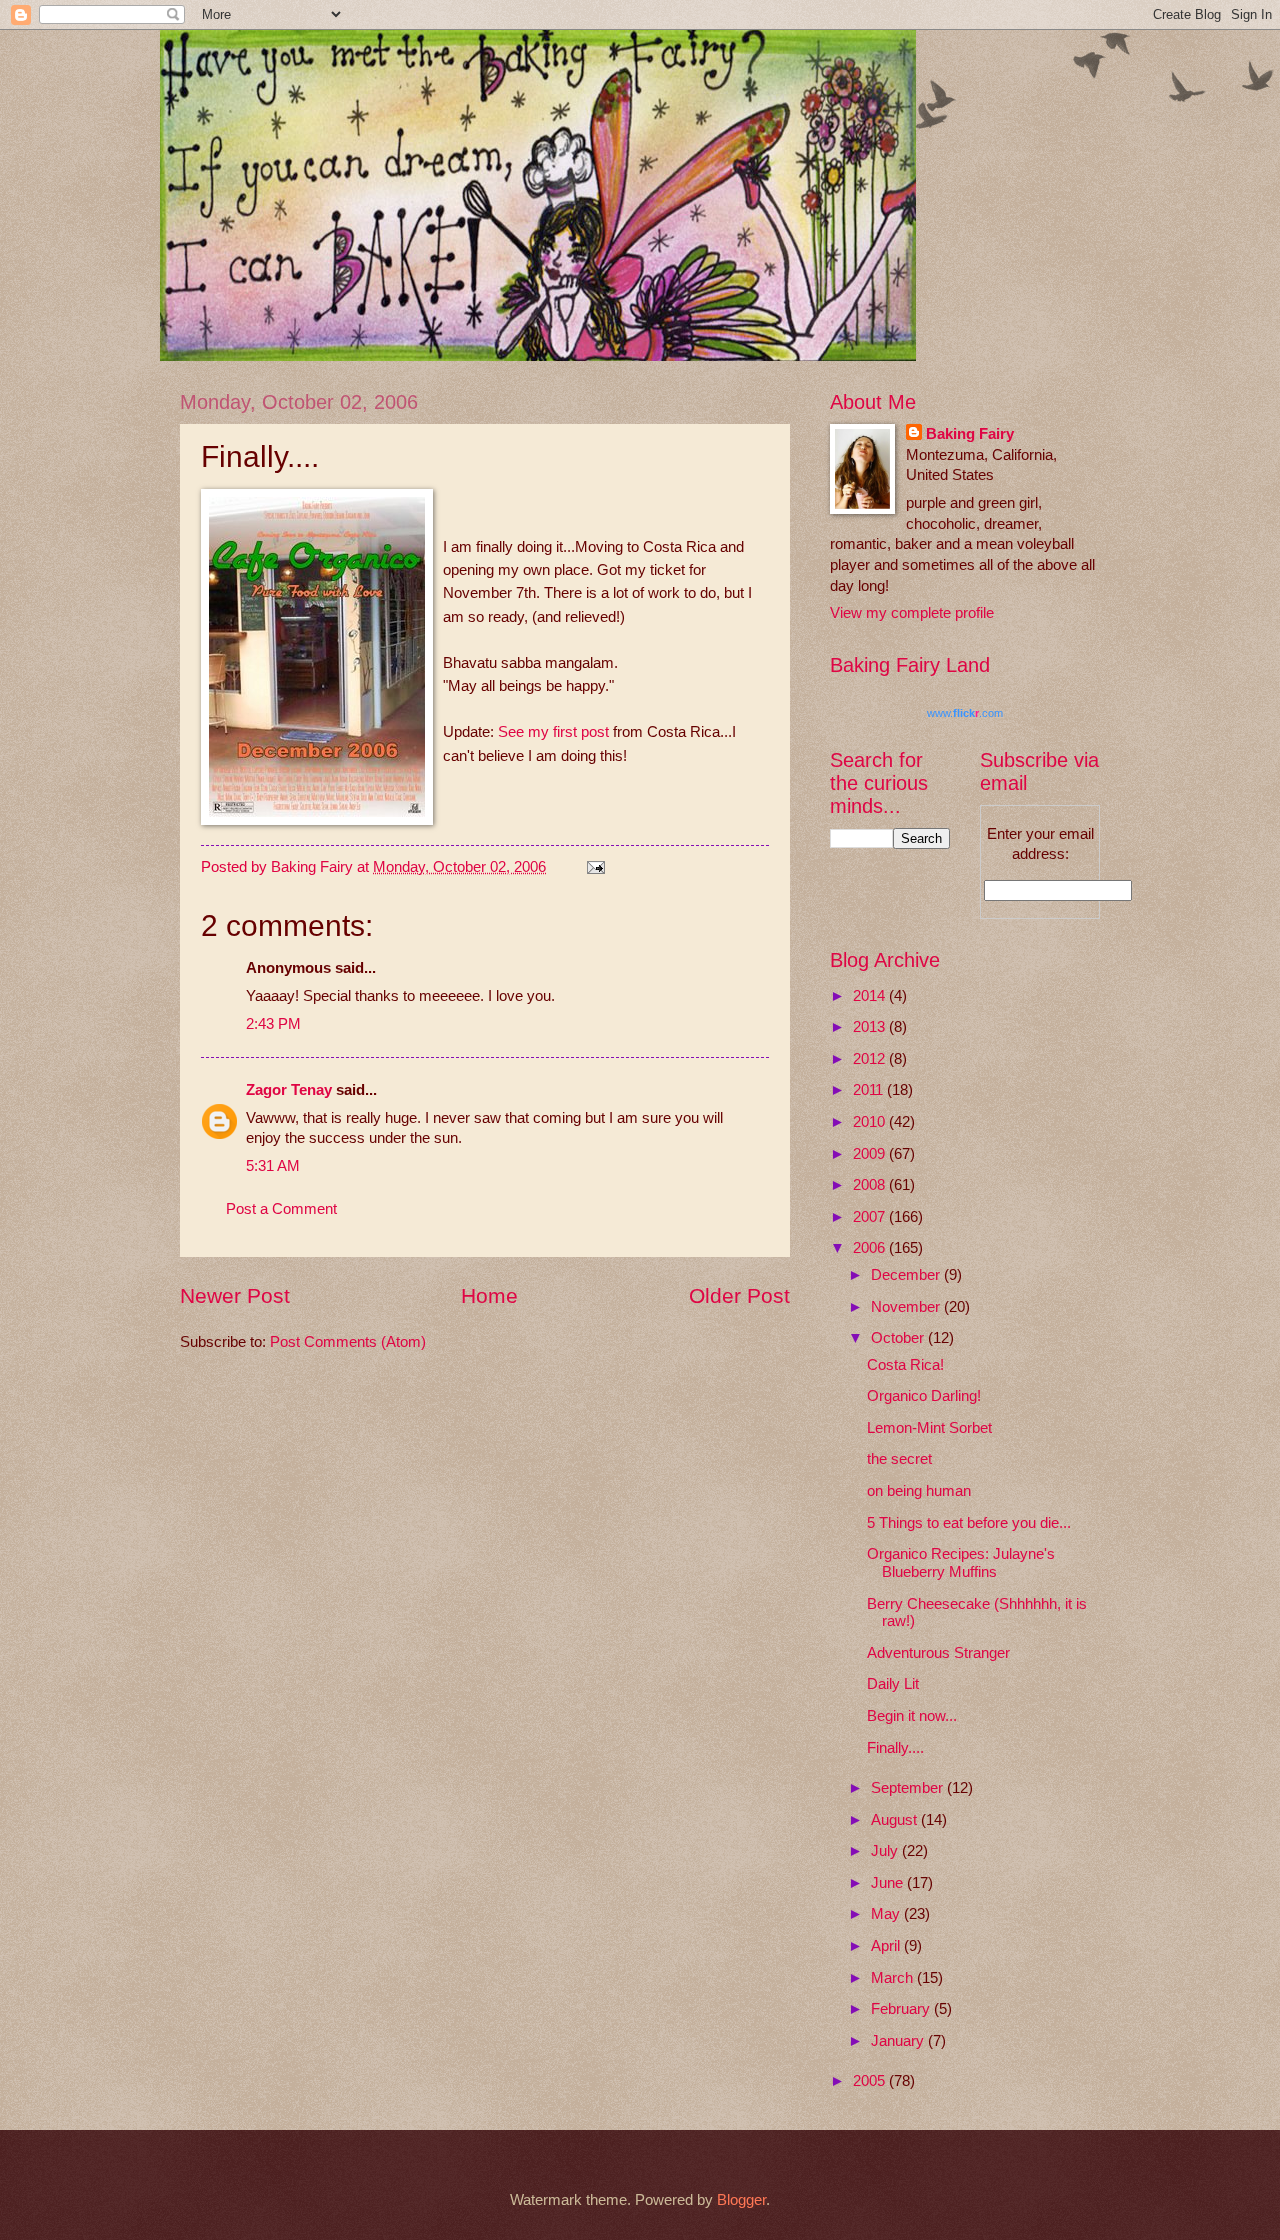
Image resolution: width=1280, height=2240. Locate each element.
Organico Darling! (924, 1396)
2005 (871, 2081)
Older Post (739, 1295)
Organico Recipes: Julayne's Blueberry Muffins (961, 1563)
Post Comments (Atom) (348, 1342)
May (887, 1914)
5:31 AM (273, 1166)
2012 (871, 1059)
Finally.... (895, 1748)
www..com (965, 713)
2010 (871, 1122)
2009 (871, 1154)
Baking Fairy (970, 434)
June (889, 1883)
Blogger (741, 2200)
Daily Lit (893, 1684)
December (907, 1275)
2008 (871, 1185)
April (887, 1946)
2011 (870, 1090)
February (902, 2009)
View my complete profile (912, 613)
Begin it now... (912, 1716)
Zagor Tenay (289, 1090)
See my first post (555, 731)
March (894, 1978)
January (899, 2041)
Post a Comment (281, 1209)
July (886, 1851)
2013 (871, 1027)
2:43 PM (273, 1024)
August (896, 1820)
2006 (871, 1248)
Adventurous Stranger (938, 1653)
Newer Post (235, 1295)
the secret (899, 1459)
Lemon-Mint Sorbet (929, 1428)
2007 (871, 1217)
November (907, 1307)
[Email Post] (593, 867)
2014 (871, 996)
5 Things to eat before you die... (969, 1523)
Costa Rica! (905, 1365)
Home (489, 1295)
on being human (919, 1491)
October (899, 1338)
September (909, 1788)
